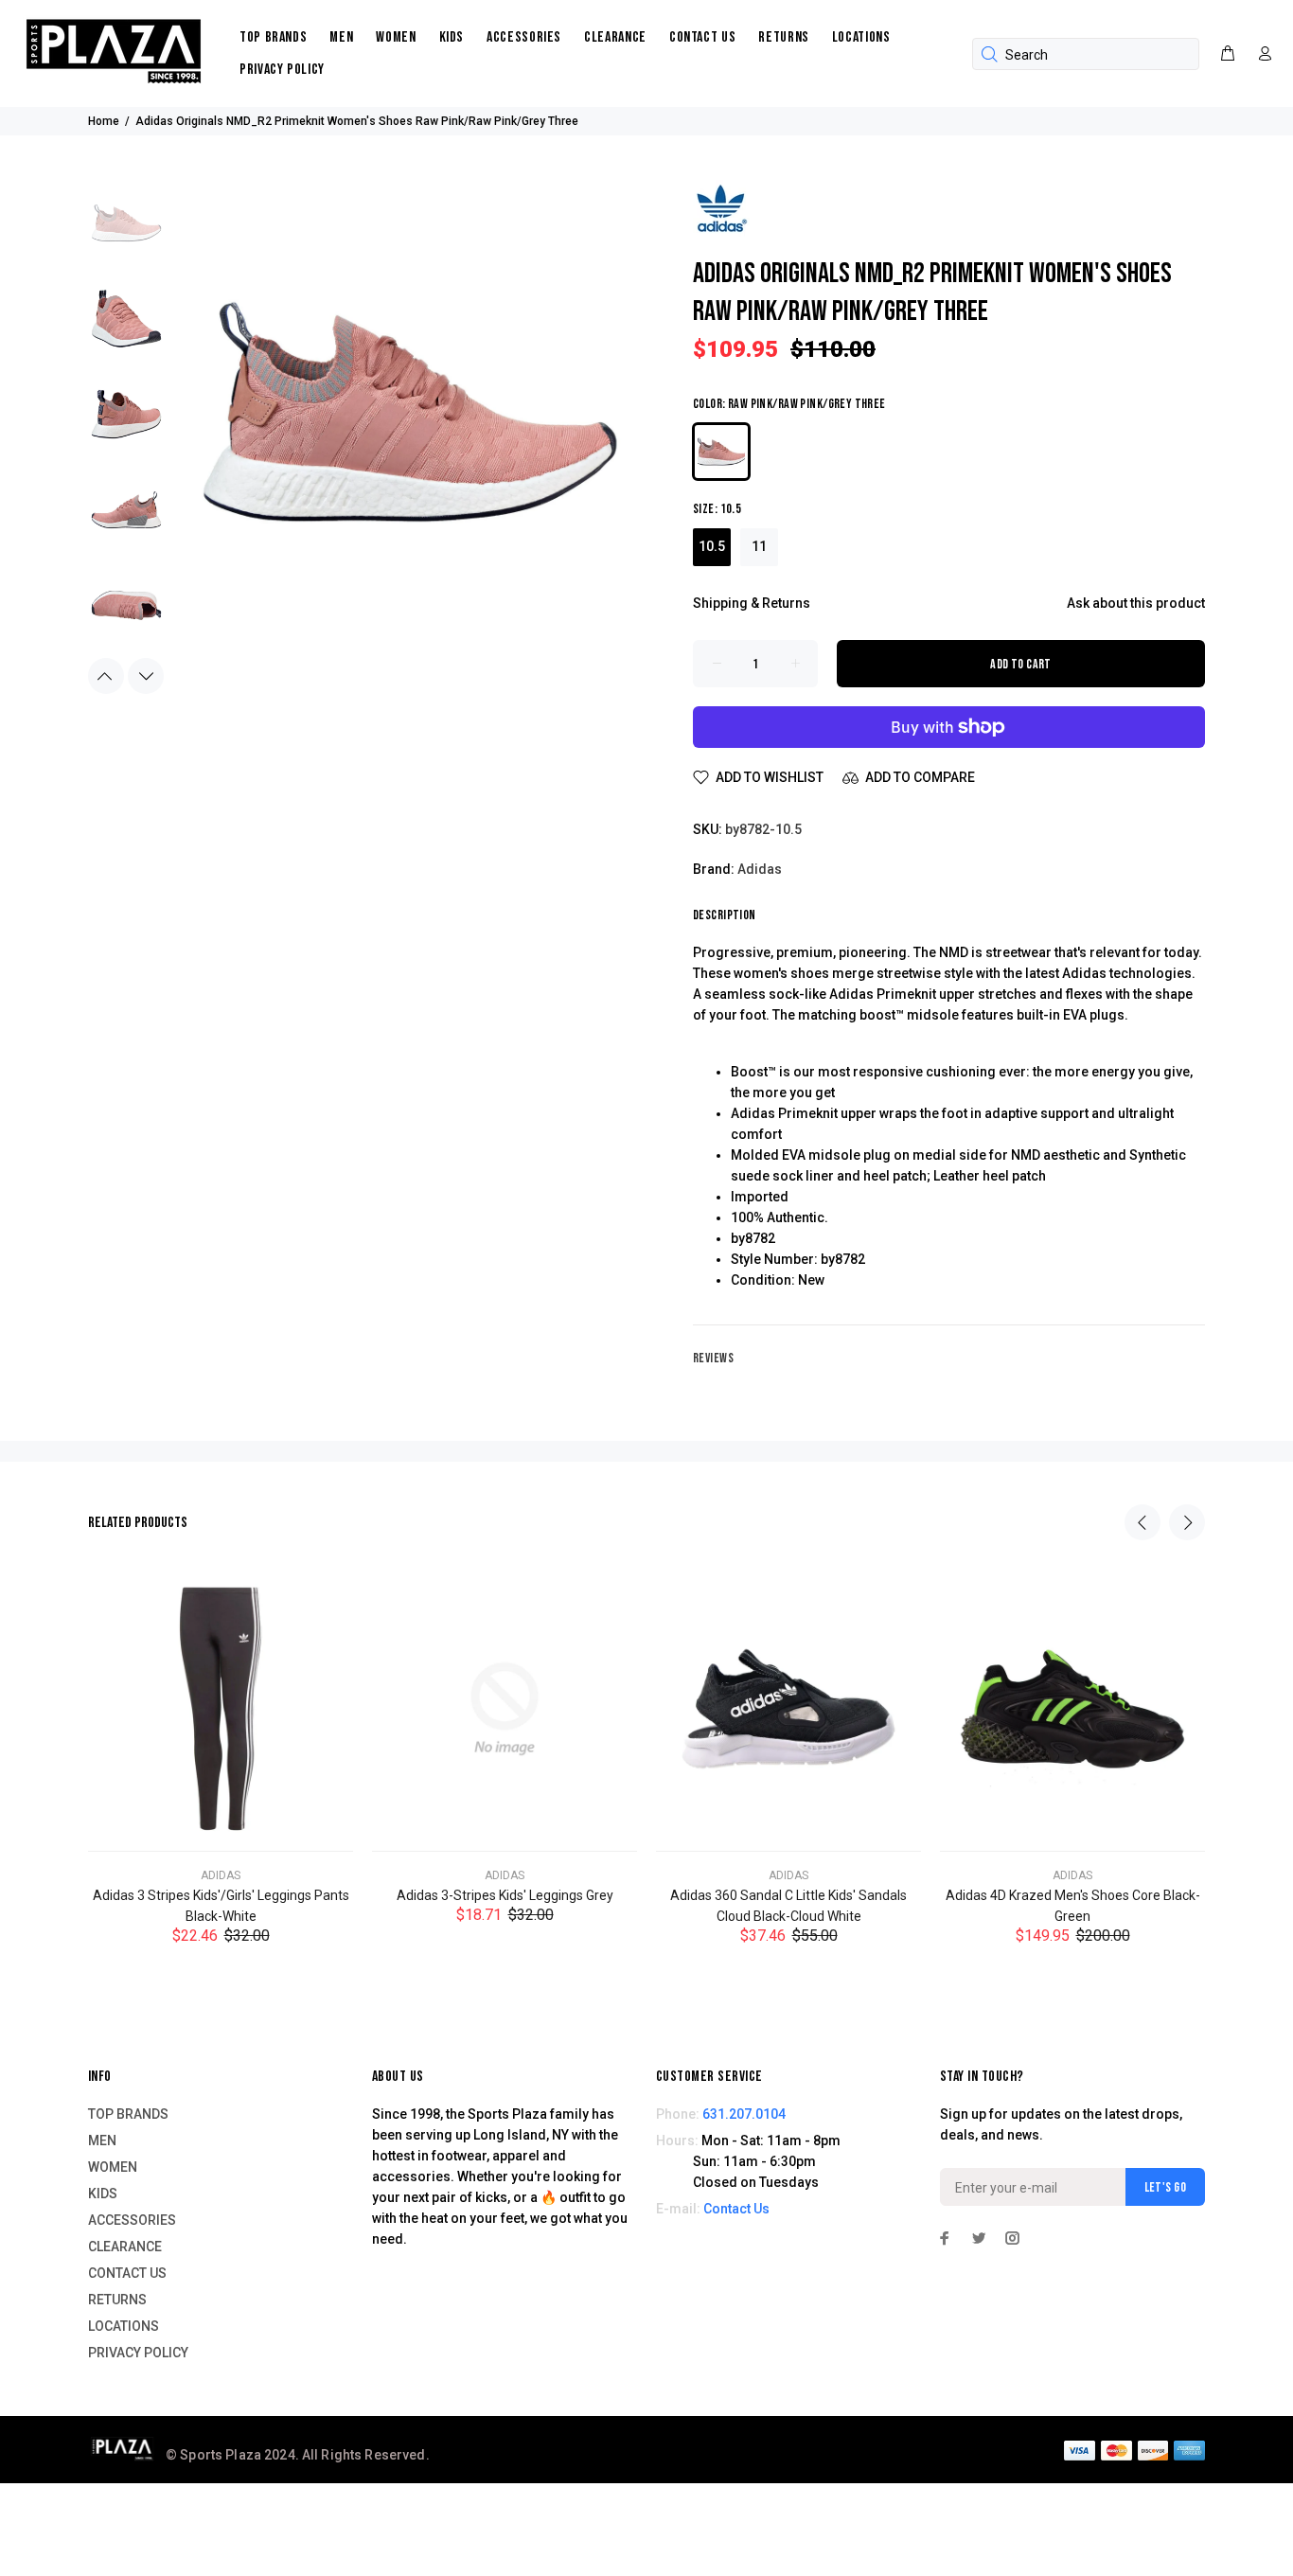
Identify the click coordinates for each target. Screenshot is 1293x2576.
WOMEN (396, 37)
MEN (341, 37)
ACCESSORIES (524, 37)
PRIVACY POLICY (282, 70)
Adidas (760, 869)
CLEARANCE (615, 37)
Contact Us (736, 2209)
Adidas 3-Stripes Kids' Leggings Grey (505, 1895)
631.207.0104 (744, 2114)
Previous (106, 676)
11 (759, 546)
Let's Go (1165, 2187)
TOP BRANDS (273, 37)
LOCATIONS (861, 37)
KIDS (452, 37)
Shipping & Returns (752, 603)
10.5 (712, 546)
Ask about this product (1136, 603)
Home (104, 121)
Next (146, 676)
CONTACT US (702, 37)
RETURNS (783, 37)
